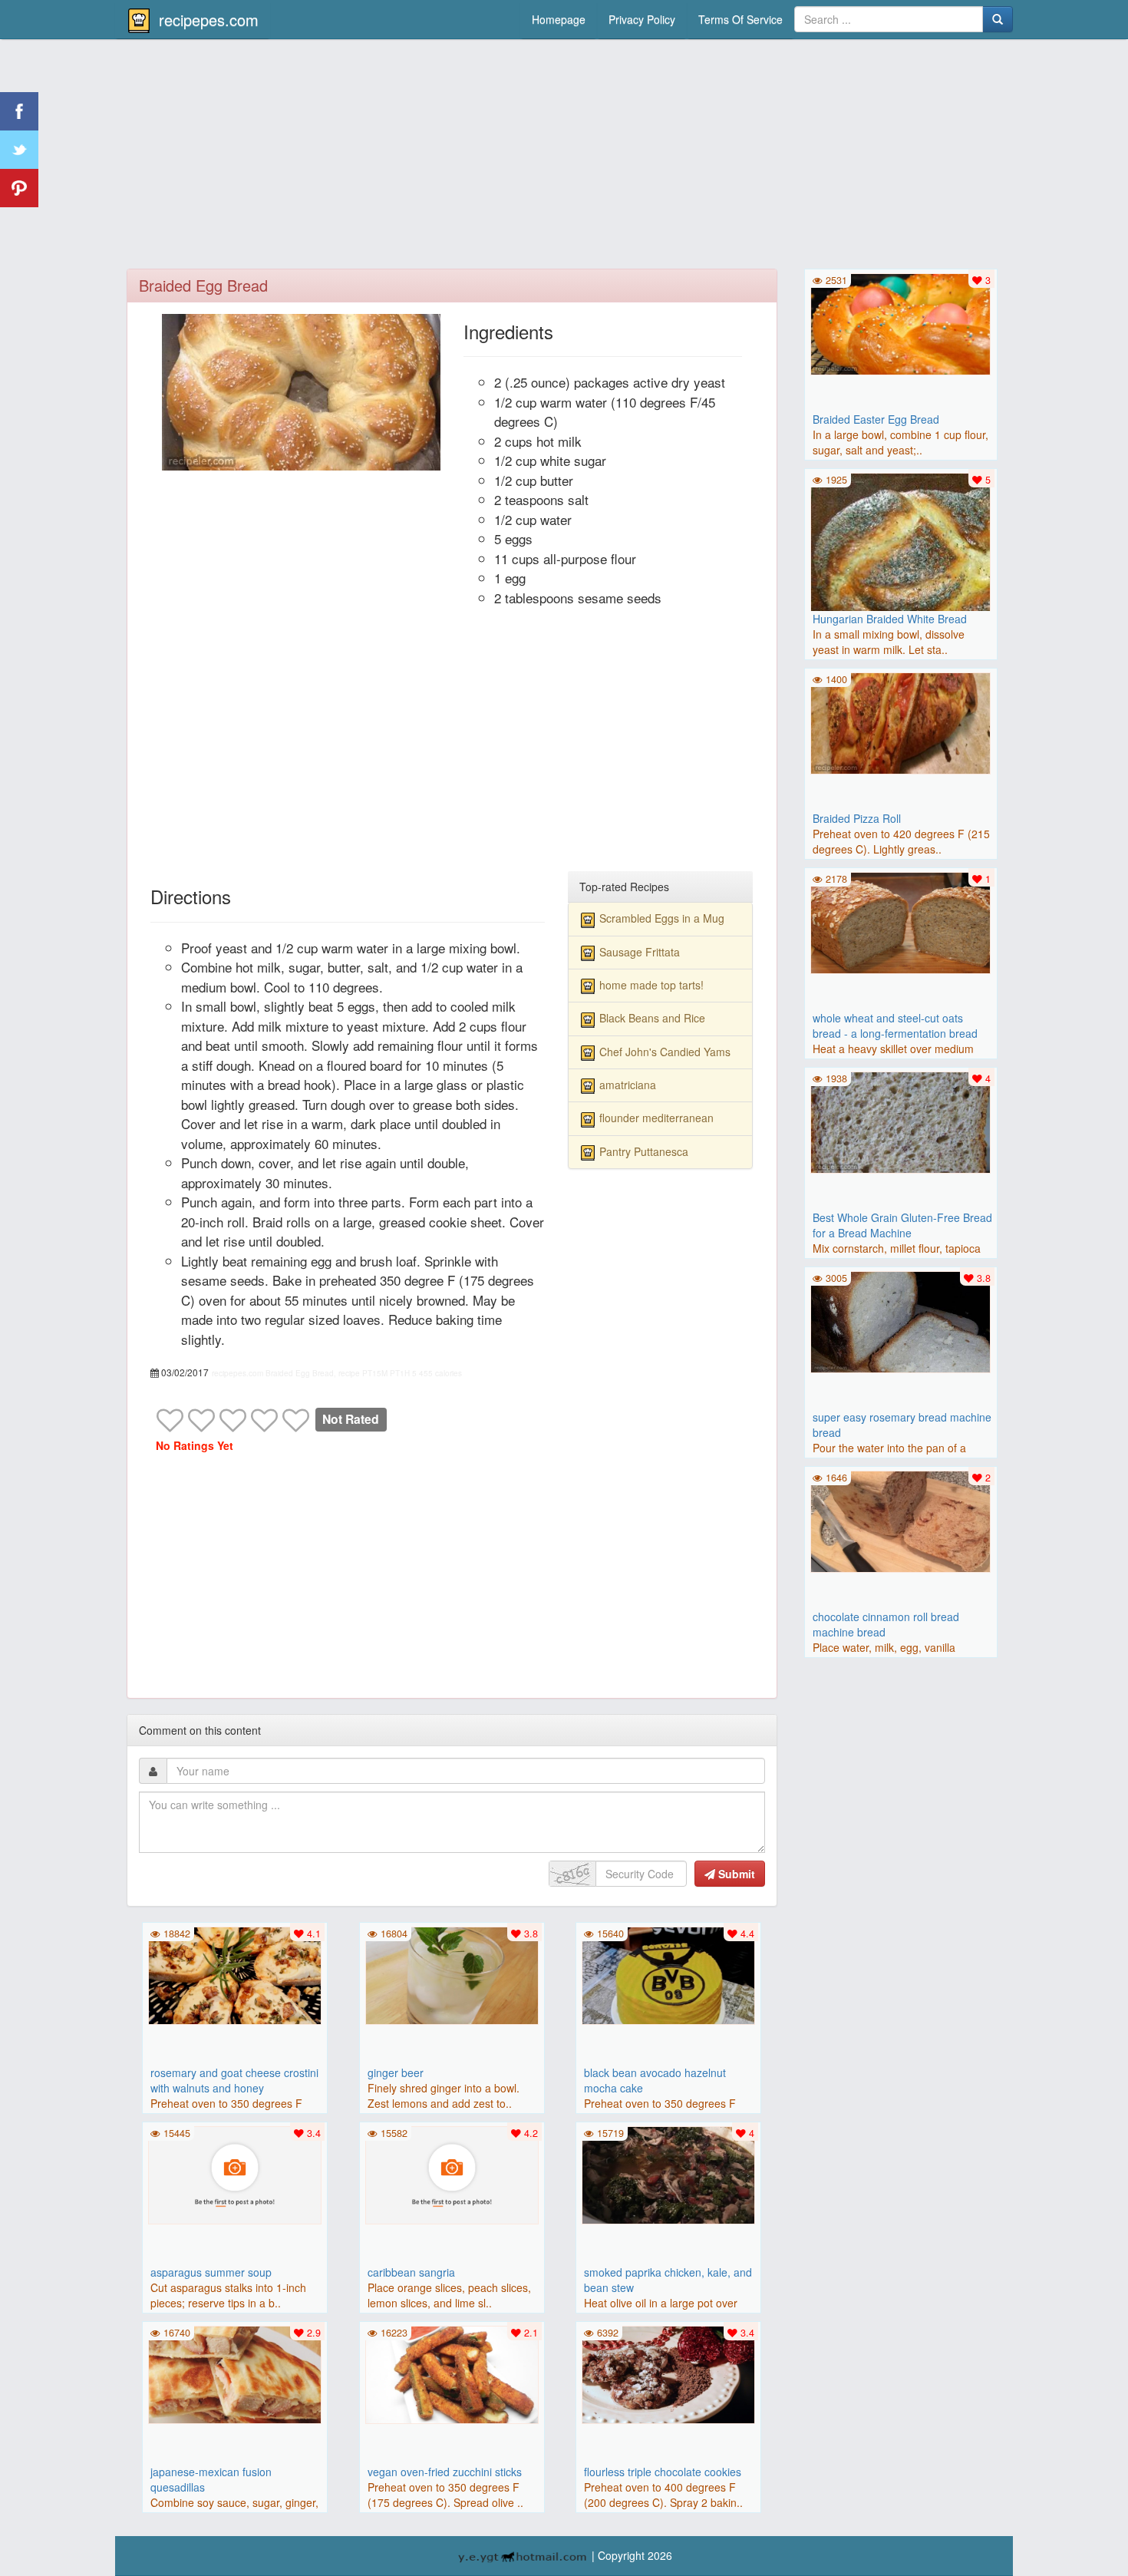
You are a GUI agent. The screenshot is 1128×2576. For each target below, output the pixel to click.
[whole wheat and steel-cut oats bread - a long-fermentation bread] (901, 921)
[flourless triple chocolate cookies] (668, 2373)
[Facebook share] (19, 111)
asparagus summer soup (211, 2272)
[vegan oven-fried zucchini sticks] (452, 2373)
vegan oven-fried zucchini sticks (445, 2472)
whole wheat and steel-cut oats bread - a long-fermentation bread (895, 1025)
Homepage (559, 19)
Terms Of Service (740, 19)
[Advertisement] (564, 157)
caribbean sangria (411, 2272)
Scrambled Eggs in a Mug (662, 918)
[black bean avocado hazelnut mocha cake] (668, 1974)
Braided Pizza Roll (857, 818)
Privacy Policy (642, 19)
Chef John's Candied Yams (665, 1052)
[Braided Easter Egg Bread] (901, 322)
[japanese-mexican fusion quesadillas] (235, 2373)
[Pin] (19, 188)
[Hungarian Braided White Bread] (901, 561)
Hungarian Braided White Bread (890, 619)
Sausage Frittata (640, 952)
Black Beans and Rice (652, 1018)
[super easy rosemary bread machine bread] (901, 1320)
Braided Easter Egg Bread (876, 419)
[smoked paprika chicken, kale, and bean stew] (668, 2174)
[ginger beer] (452, 1974)
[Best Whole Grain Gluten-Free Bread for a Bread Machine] (901, 1121)
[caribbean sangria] (452, 2174)
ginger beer (396, 2072)
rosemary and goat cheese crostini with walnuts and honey (234, 2080)
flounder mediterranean (656, 1118)
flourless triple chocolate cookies (663, 2472)
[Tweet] (19, 150)
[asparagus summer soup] (235, 2174)
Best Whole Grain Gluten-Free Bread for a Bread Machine (902, 1225)
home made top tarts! (651, 985)
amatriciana (628, 1085)
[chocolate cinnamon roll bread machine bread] (901, 1520)
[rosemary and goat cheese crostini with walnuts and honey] (235, 1974)
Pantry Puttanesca (644, 1151)
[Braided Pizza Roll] (901, 722)
